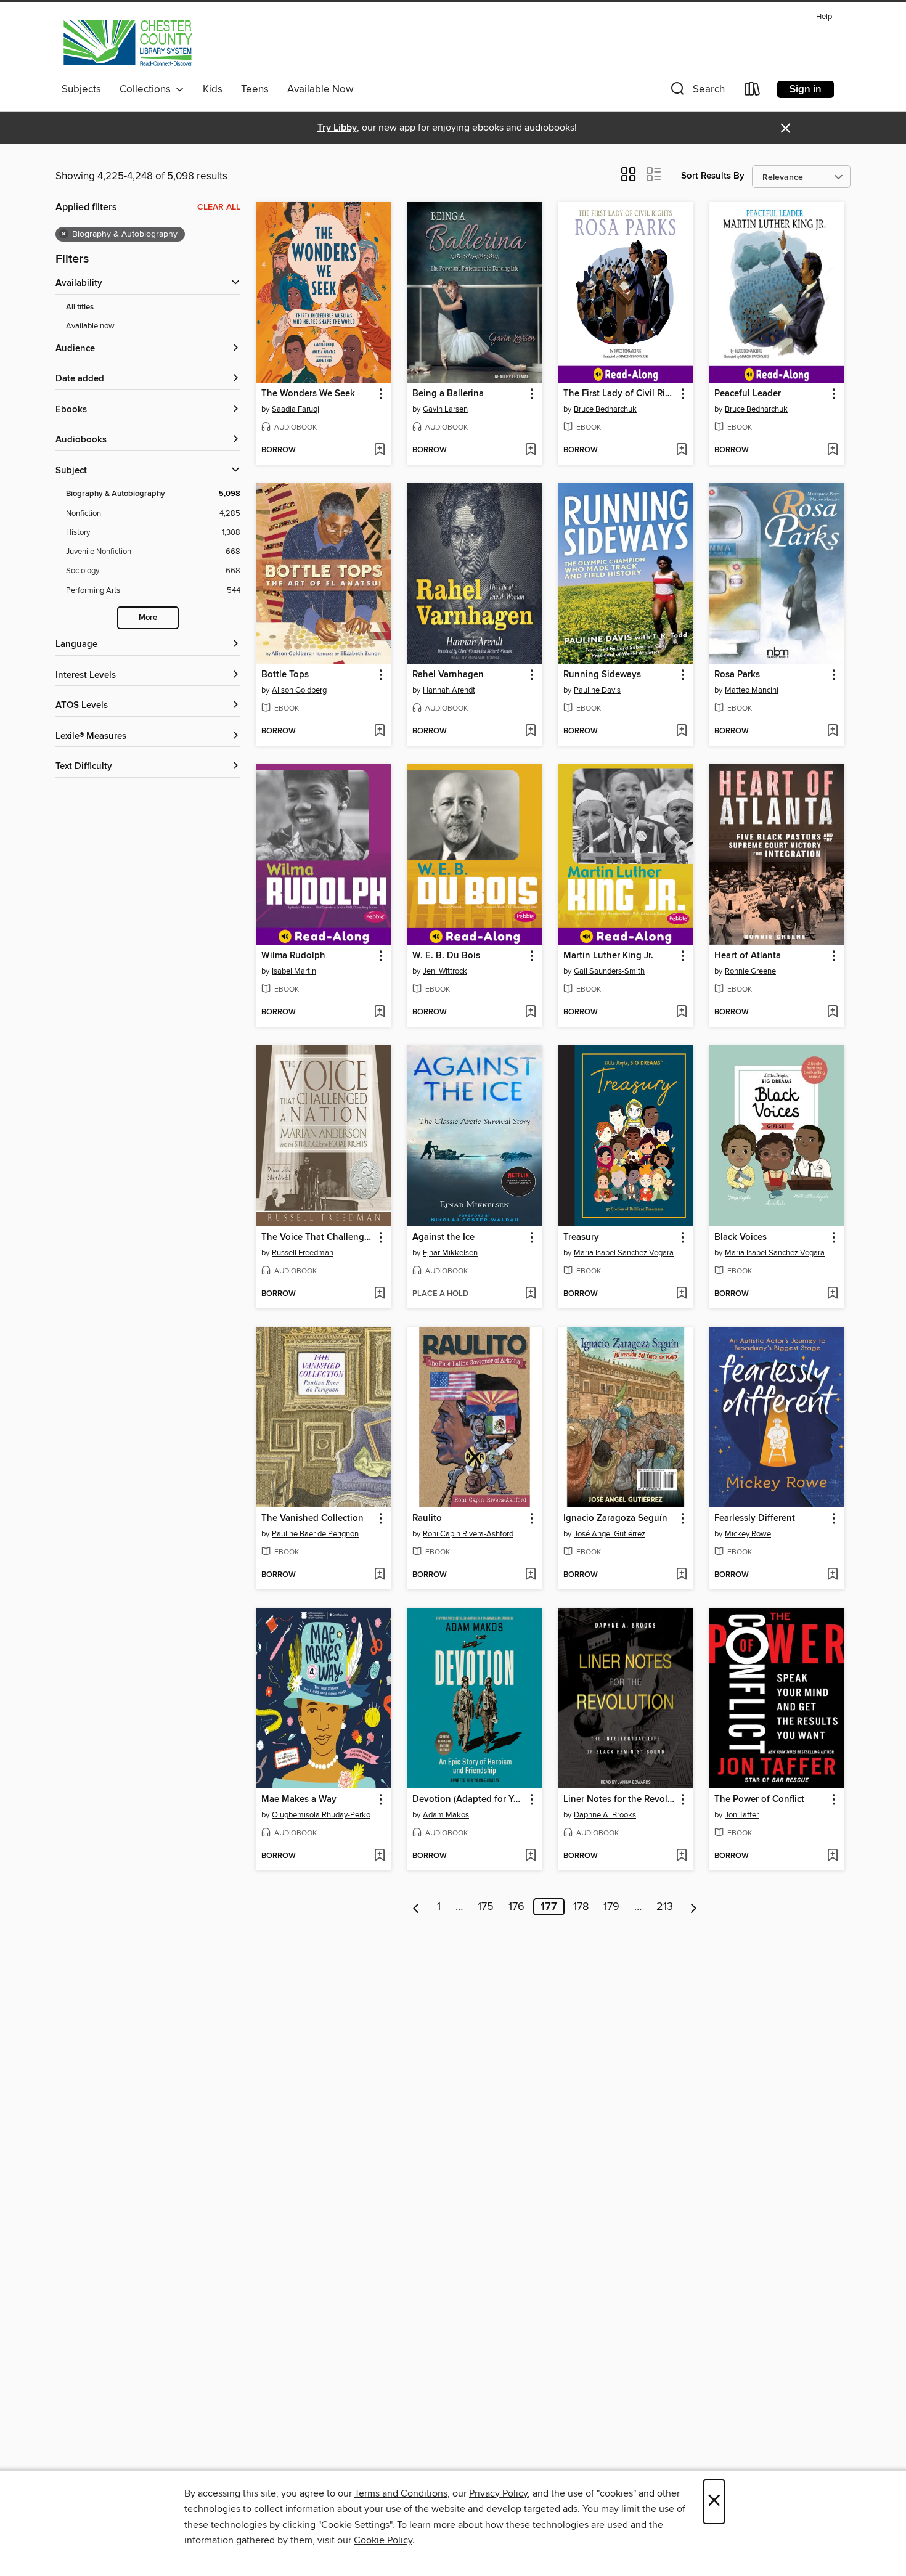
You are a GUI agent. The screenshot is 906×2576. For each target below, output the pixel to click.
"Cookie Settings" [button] (355, 2525)
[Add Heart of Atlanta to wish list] (832, 1013)
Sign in (806, 89)
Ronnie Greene (750, 971)
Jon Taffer (742, 1815)
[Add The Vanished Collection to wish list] (379, 1575)
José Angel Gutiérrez (610, 1534)
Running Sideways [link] (602, 675)
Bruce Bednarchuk (605, 409)
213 (665, 1907)
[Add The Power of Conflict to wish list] (832, 1856)
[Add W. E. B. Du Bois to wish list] (530, 1013)
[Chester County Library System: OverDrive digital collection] (127, 43)
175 (486, 1907)
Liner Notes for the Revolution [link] (620, 1800)
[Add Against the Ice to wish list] (530, 1294)
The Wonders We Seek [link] (308, 394)
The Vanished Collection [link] (312, 1518)
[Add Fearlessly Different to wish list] (832, 1575)
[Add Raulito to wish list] (530, 1575)
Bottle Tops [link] (285, 675)
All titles (80, 307)
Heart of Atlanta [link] (748, 956)
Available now (90, 326)
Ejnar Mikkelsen (450, 1253)
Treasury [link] (581, 1237)
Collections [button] (148, 89)
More (148, 618)
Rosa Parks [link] (737, 675)
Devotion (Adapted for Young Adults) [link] (469, 1800)
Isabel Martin (294, 971)
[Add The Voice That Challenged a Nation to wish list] (379, 1294)
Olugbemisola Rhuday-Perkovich (325, 1815)
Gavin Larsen (445, 409)
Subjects (81, 89)
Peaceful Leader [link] (748, 394)
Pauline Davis (597, 690)
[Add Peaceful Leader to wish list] (832, 450)
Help (824, 17)
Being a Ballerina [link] (448, 394)
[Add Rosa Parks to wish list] (832, 732)
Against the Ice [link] (443, 1237)
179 (611, 1907)
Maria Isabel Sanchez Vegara (624, 1253)
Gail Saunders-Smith (609, 971)
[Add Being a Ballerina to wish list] (530, 450)
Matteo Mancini (752, 690)
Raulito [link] (427, 1518)
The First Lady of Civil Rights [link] (620, 394)
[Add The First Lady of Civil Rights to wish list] (681, 450)
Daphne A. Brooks (605, 1815)
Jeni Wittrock (445, 971)
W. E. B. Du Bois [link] (446, 956)
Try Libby (337, 128)
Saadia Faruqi (296, 409)
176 (516, 1907)
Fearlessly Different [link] (755, 1518)
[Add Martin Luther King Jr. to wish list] (681, 1013)
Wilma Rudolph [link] (293, 956)
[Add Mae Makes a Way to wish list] (379, 1856)
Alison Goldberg (299, 690)
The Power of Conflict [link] (759, 1800)
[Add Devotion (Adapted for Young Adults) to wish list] (530, 1856)
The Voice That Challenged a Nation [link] (318, 1237)
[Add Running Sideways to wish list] (681, 732)
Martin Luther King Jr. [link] (608, 956)
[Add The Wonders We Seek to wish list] (379, 450)
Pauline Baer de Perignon (315, 1534)
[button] (696, 92)
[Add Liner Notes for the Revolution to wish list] (681, 1856)
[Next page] (694, 1907)
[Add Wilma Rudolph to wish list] (379, 1013)
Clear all (219, 207)
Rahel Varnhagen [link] (448, 675)
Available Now (320, 89)
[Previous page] (416, 1907)
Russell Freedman (303, 1253)
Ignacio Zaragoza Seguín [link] (615, 1518)
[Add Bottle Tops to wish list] (379, 732)
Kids (213, 89)
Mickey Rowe (748, 1534)
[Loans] (753, 92)
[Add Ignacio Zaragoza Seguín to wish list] (681, 1575)
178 (581, 1907)
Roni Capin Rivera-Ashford (468, 1534)
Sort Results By (713, 176)
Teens (255, 89)
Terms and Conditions (401, 2493)
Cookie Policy (383, 2540)
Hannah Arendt (449, 690)
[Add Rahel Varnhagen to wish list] (530, 732)
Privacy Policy (498, 2493)
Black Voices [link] (741, 1237)
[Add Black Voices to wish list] (832, 1294)
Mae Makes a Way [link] (299, 1800)
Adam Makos (446, 1815)
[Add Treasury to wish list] (681, 1294)
